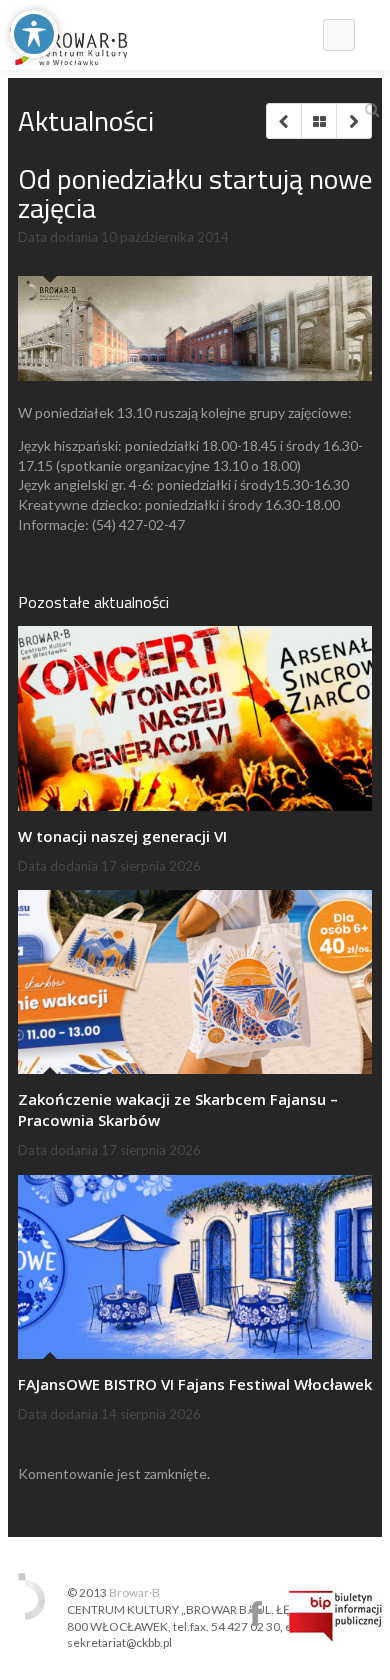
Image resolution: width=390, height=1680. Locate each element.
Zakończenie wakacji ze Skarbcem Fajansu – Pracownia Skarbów (178, 1109)
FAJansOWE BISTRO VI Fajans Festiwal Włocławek (195, 1384)
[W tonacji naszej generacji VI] (195, 718)
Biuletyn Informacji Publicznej (335, 1616)
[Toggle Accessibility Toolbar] (34, 34)
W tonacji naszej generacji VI (122, 836)
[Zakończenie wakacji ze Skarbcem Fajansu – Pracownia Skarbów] (195, 982)
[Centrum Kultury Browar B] (68, 35)
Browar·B (134, 1592)
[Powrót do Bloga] (318, 121)
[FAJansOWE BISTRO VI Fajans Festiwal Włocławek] (195, 1267)
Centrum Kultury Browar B (255, 1613)
